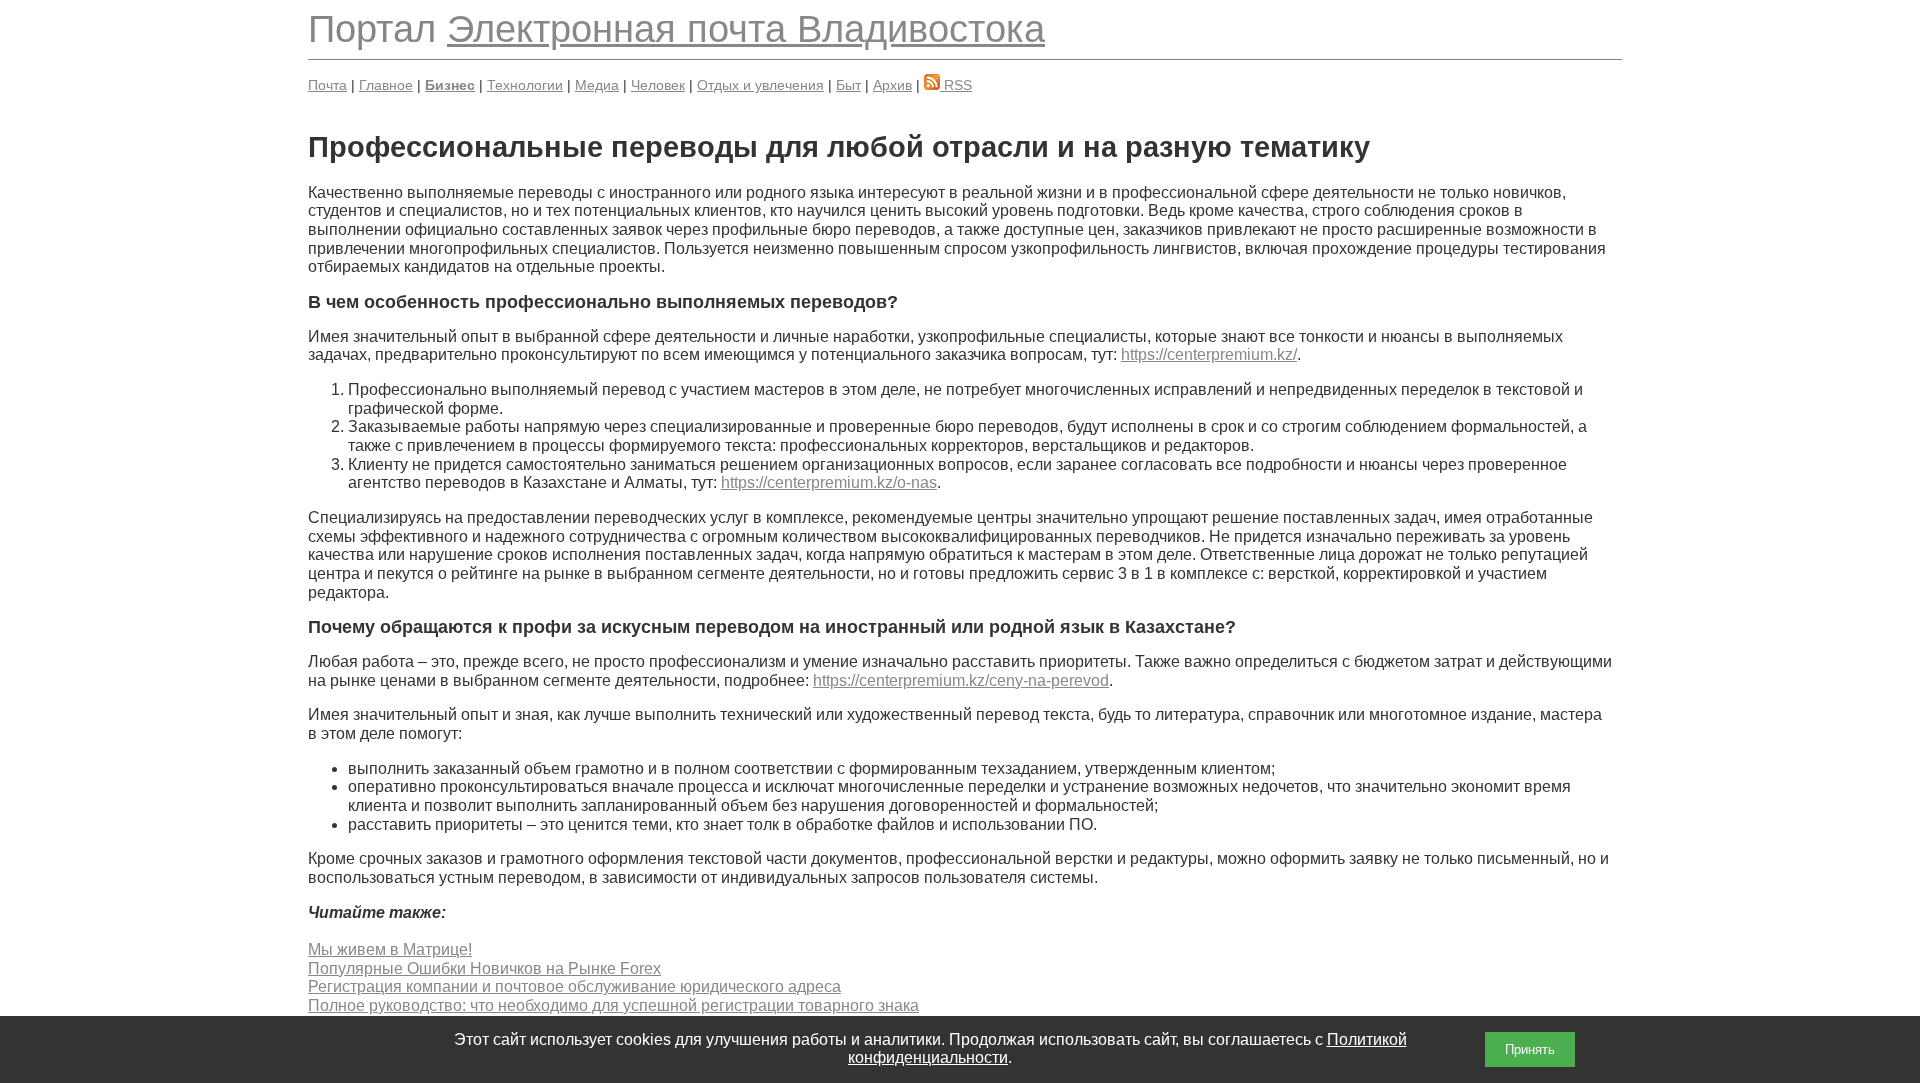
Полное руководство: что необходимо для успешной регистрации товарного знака (613, 1005)
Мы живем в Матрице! (390, 949)
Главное (386, 85)
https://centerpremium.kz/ (1209, 354)
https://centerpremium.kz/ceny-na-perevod (961, 680)
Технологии (525, 85)
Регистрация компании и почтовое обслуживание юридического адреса (574, 986)
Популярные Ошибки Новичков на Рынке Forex (484, 968)
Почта (327, 85)
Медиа (597, 85)
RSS (956, 85)
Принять (1530, 1049)
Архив (892, 85)
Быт (848, 85)
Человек (658, 85)
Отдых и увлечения (760, 85)
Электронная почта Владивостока (746, 28)
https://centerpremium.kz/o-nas (829, 482)
